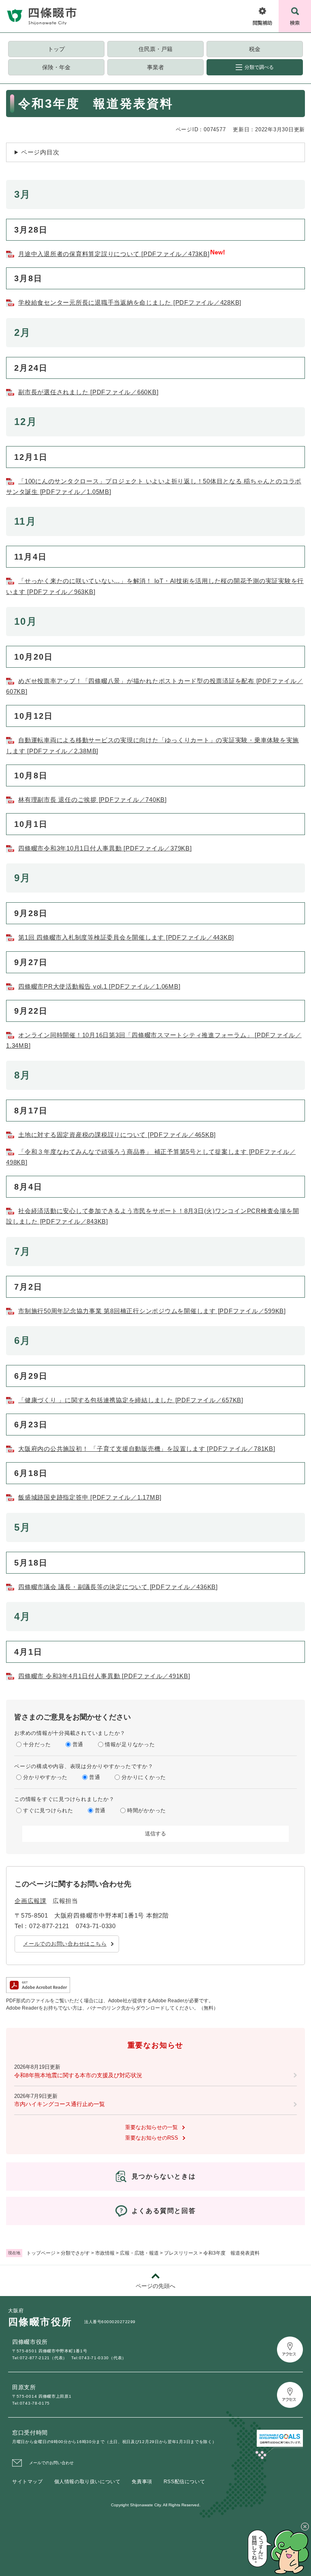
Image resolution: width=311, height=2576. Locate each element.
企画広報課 (31, 1901)
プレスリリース (181, 2253)
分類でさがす (75, 2253)
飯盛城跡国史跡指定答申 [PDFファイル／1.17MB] (90, 1497)
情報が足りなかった (130, 1744)
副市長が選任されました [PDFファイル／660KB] (88, 392)
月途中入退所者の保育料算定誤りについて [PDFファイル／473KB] (114, 254)
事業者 (155, 67)
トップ (56, 49)
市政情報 (105, 2253)
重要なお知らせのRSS (152, 2138)
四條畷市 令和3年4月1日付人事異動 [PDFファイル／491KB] (104, 1676)
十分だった (37, 1744)
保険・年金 (56, 67)
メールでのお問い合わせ (51, 2463)
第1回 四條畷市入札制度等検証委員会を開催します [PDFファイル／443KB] (126, 937)
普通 (78, 1744)
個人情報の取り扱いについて (87, 2482)
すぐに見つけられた (48, 1810)
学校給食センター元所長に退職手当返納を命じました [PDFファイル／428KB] (130, 302)
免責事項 (142, 2482)
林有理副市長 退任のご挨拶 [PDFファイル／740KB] (93, 800)
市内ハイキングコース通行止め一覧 (60, 2104)
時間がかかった (147, 1810)
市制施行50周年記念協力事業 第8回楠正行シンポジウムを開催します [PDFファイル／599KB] (152, 1311)
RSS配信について (184, 2482)
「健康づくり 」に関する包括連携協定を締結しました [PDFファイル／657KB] (131, 1400)
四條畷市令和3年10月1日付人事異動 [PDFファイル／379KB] (105, 848)
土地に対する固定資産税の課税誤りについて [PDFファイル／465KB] (117, 1135)
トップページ (41, 2253)
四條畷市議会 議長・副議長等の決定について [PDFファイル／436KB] (118, 1587)
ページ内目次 (40, 152)
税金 (255, 49)
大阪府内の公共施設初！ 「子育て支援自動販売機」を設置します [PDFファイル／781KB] (147, 1449)
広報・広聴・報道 (139, 2253)
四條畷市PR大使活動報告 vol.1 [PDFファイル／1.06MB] (99, 986)
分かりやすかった (45, 1777)
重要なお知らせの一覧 (151, 2127)
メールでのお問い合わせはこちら (65, 1944)
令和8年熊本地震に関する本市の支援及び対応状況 (78, 2075)
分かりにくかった (144, 1777)
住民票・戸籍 (155, 49)
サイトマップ (28, 2482)
